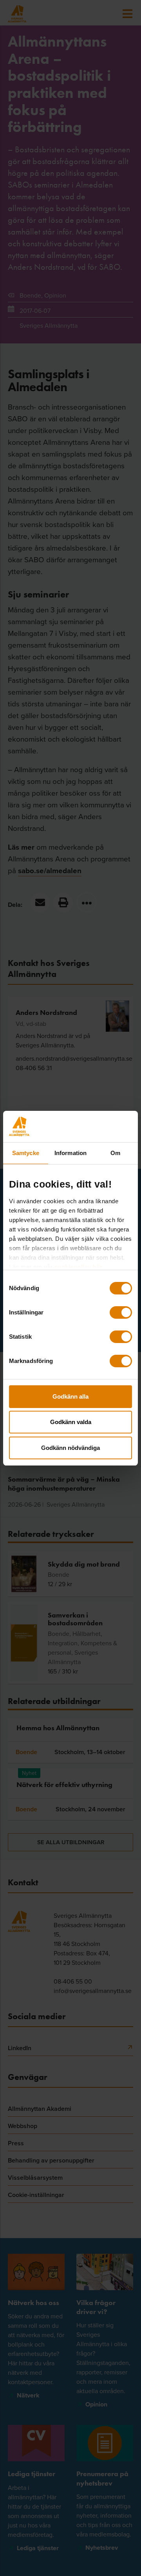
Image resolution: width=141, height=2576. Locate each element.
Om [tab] (115, 1153)
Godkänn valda (71, 1422)
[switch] (121, 1312)
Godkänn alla (70, 1396)
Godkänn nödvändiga (70, 1448)
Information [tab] (70, 1153)
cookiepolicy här (79, 1267)
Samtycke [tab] (26, 1153)
